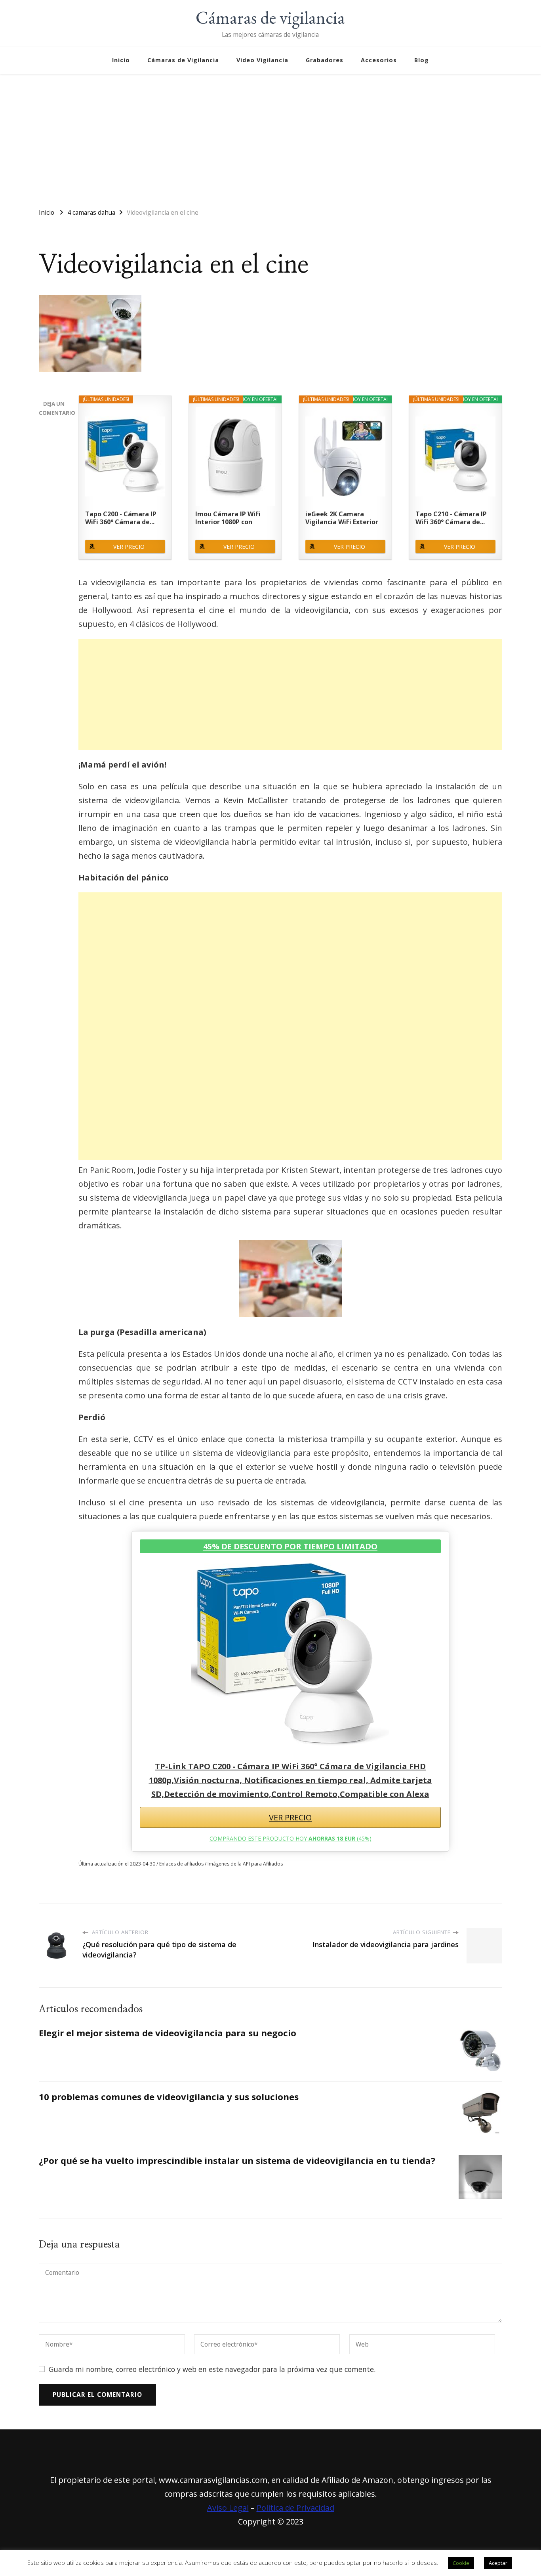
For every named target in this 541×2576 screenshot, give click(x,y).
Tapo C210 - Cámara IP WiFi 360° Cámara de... (451, 518)
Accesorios (379, 60)
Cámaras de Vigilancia (183, 60)
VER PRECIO (129, 547)
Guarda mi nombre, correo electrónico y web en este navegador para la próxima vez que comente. (212, 2369)
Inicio (121, 60)
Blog (422, 60)
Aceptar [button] (498, 2563)
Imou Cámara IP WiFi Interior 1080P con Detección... (228, 518)
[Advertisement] (270, 137)
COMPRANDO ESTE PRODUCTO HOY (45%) (291, 1838)
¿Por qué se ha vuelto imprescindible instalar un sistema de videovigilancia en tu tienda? (237, 2161)
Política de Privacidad (295, 2508)
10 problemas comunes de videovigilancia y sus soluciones (169, 2097)
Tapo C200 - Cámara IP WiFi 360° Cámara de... (121, 518)
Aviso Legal (228, 2508)
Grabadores (325, 60)
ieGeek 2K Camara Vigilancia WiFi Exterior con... (342, 518)
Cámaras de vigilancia (270, 17)
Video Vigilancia (262, 60)
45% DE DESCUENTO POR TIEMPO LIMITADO (290, 1546)
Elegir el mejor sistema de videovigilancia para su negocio (168, 2033)
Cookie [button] (461, 2563)
